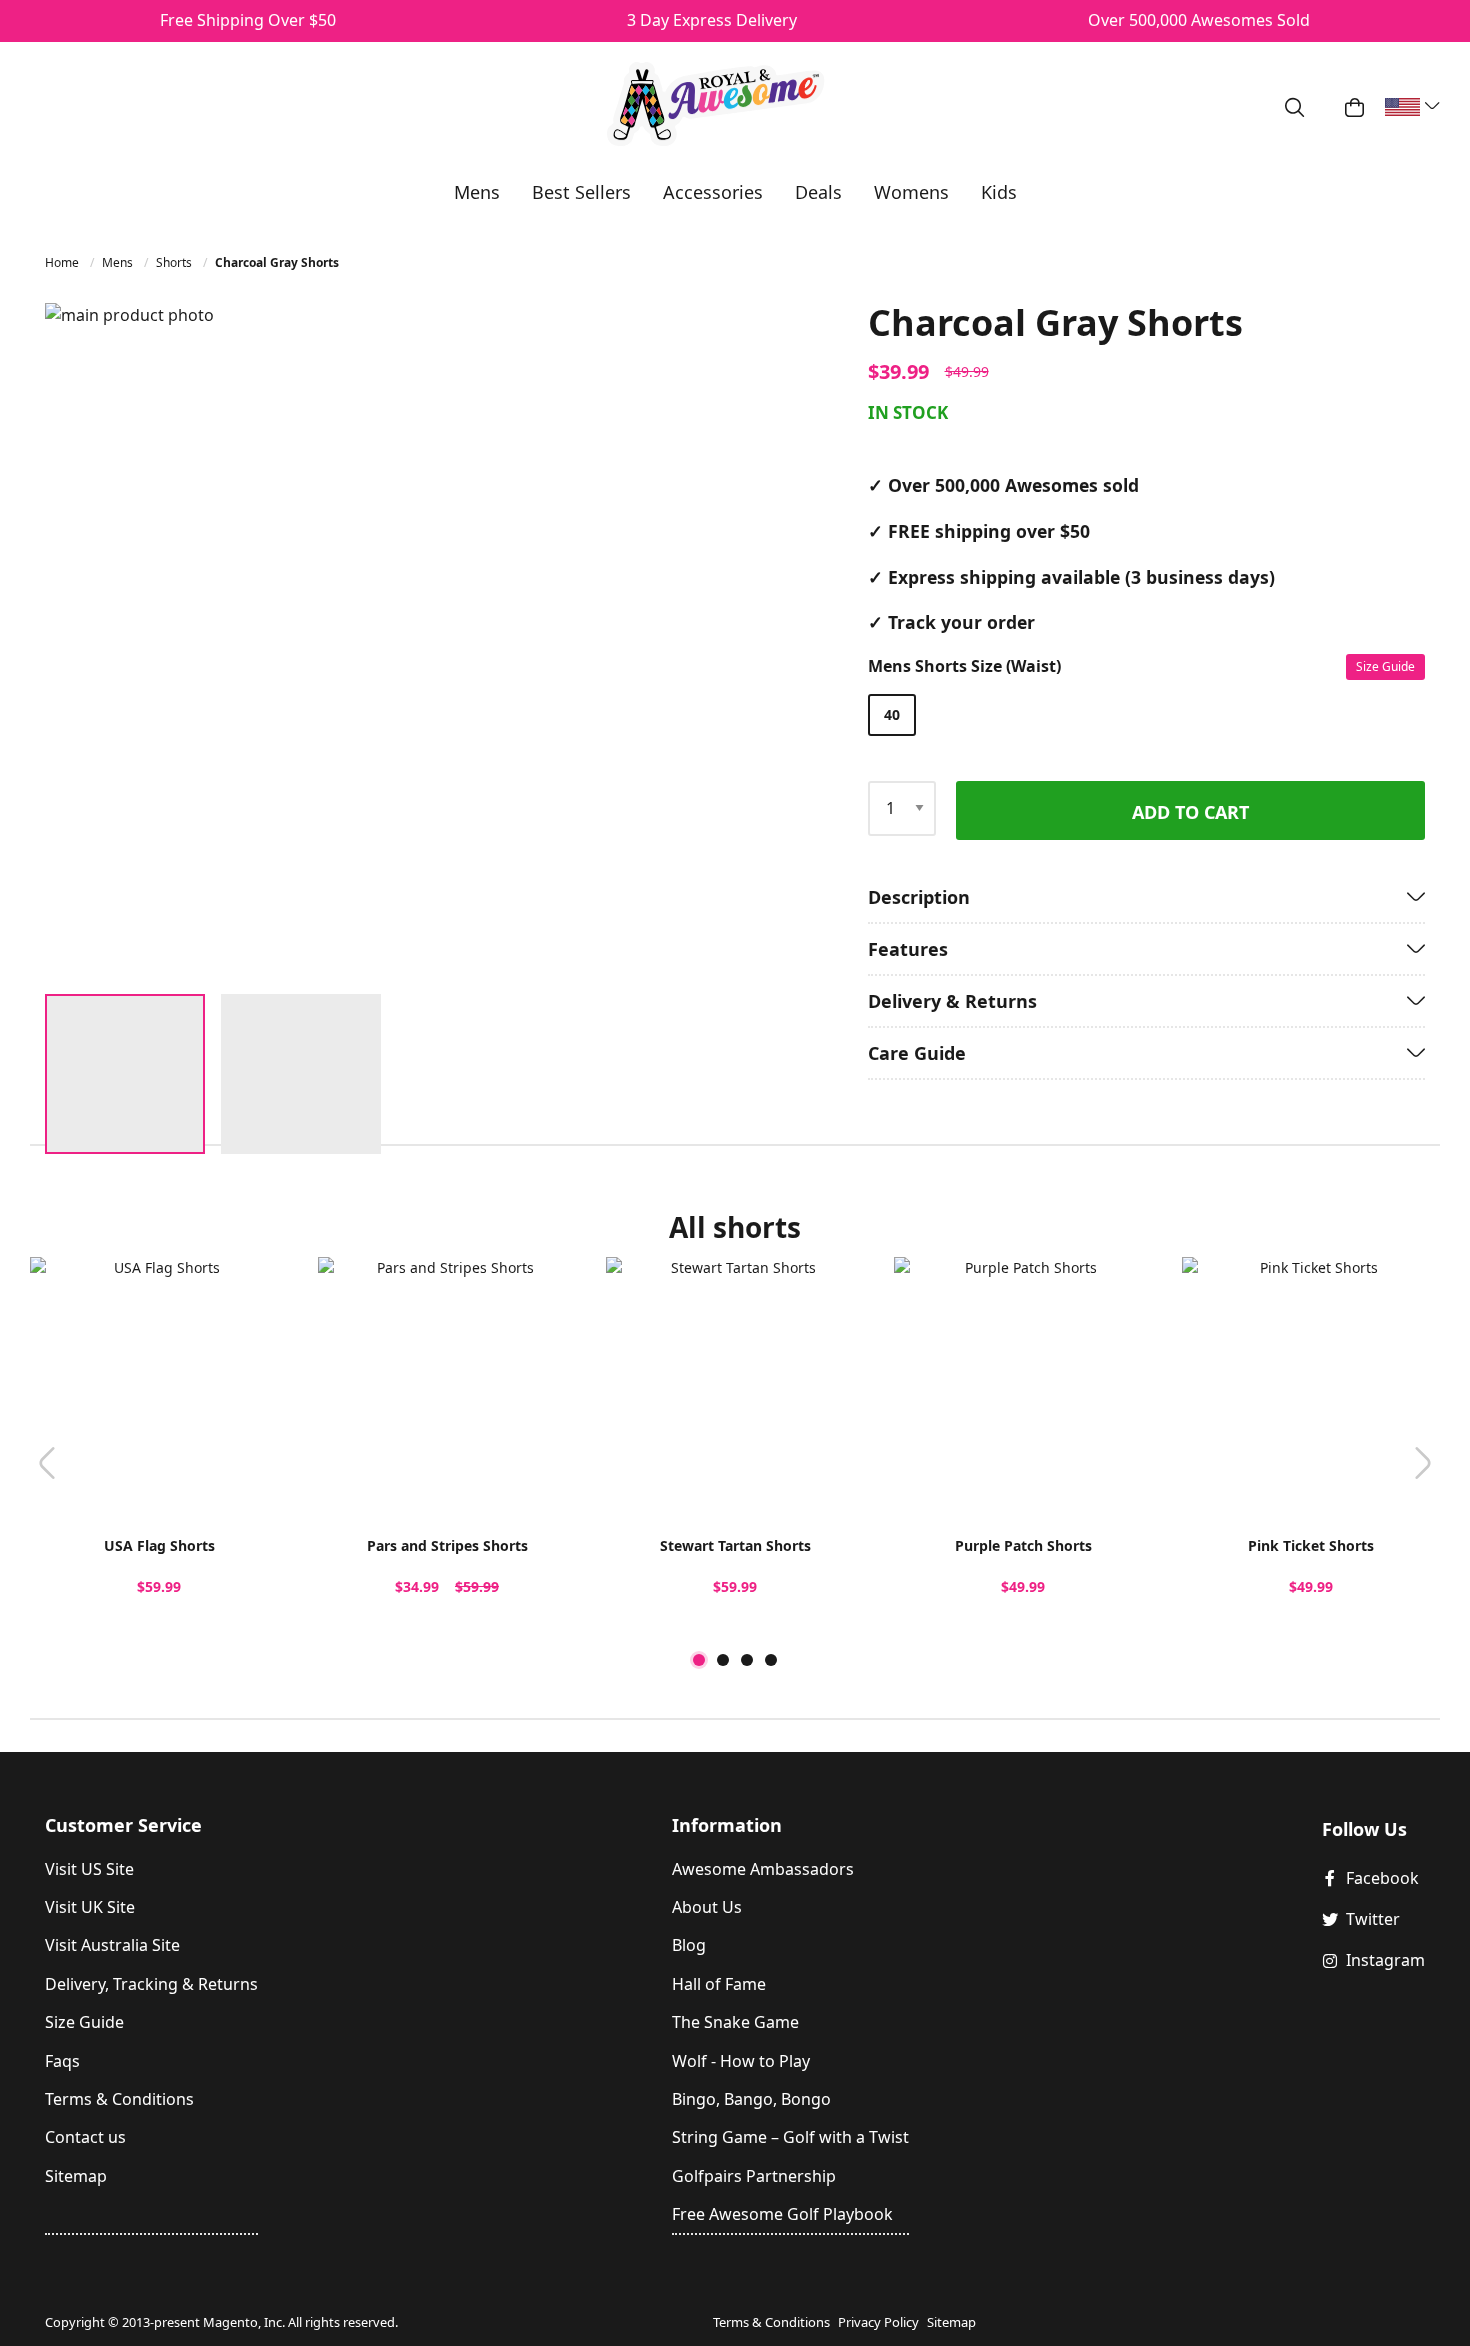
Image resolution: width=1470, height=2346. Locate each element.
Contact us (85, 2137)
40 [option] (892, 714)
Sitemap (76, 2176)
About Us (707, 1907)
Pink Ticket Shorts (1311, 1545)
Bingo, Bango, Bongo (751, 2099)
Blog (689, 1945)
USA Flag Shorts (159, 1545)
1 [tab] (699, 1660)
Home (63, 262)
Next (1423, 1463)
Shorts (175, 262)
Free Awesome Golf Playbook (782, 2214)
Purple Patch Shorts (1023, 1545)
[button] (680, 640)
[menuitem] (477, 192)
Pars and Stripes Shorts (447, 1545)
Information (727, 1825)
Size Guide (1385, 666)
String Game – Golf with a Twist (790, 2137)
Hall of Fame (719, 1984)
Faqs (62, 2061)
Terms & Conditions (119, 2099)
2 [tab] (723, 1660)
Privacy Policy (878, 2322)
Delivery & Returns (952, 1001)
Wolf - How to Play (741, 2061)
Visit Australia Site (112, 1945)
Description (919, 897)
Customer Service (123, 1825)
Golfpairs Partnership (754, 2176)
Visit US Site (89, 1869)
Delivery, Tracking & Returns (151, 1984)
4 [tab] (771, 1660)
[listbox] (1142, 715)
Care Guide (917, 1053)
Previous (47, 1463)
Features (908, 949)
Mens (119, 262)
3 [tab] (747, 1660)
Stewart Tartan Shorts (735, 1545)
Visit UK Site (90, 1907)
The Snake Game (735, 2022)
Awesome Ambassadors (763, 1869)
